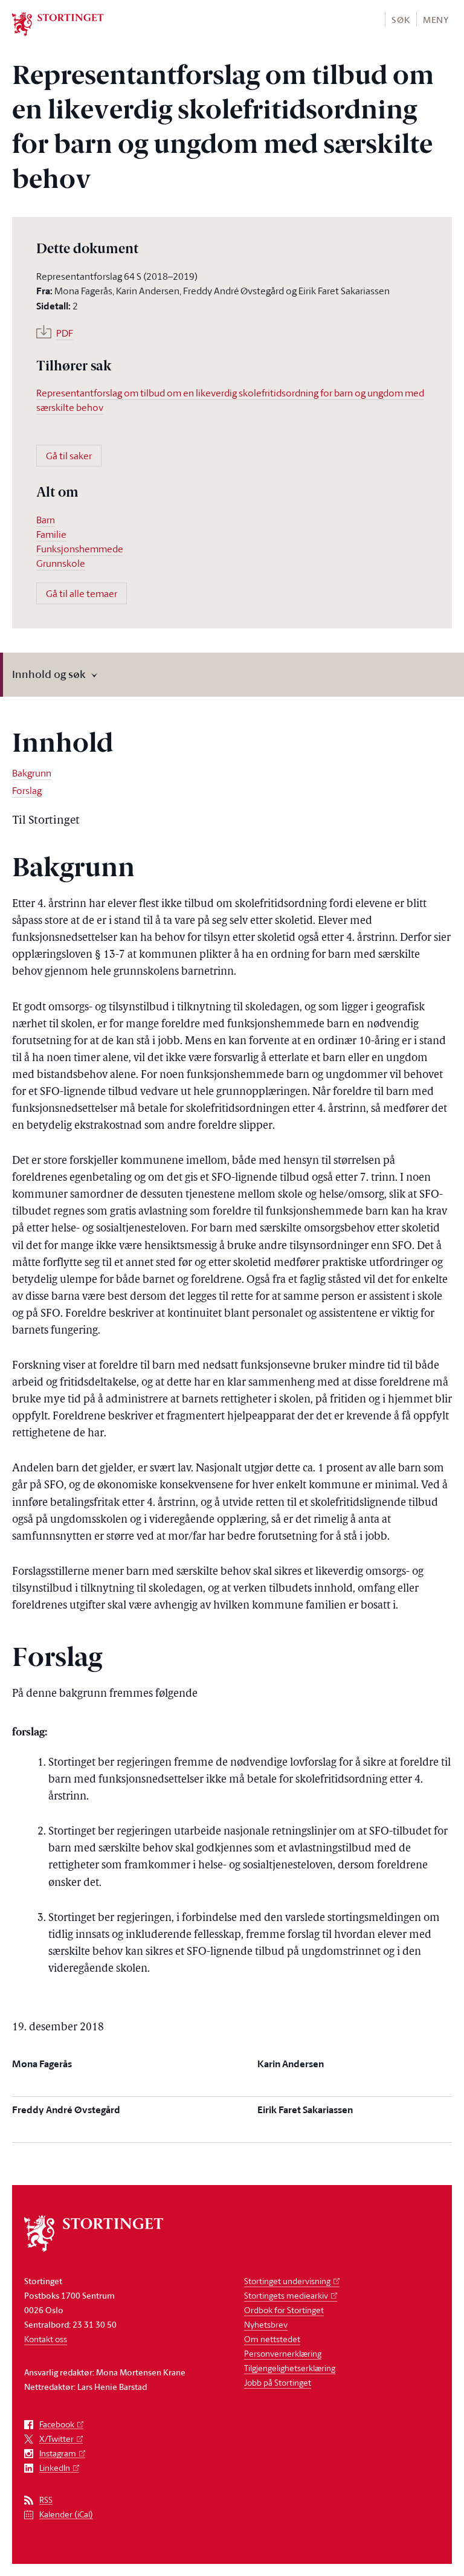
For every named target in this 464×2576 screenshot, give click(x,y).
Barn (46, 520)
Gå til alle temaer (82, 593)
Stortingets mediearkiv (286, 2295)
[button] (400, 19)
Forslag (27, 790)
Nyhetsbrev (266, 2324)
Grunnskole (61, 563)
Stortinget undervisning (287, 2281)
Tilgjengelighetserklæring (290, 2368)
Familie (51, 534)
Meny (436, 20)
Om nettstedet (272, 2339)
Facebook (57, 2425)
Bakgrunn (32, 773)
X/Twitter (56, 2439)
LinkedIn (55, 2468)
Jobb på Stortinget (278, 2382)
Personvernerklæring (283, 2353)
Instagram (58, 2454)
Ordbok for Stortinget (284, 2310)
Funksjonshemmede (80, 549)
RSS (46, 2500)
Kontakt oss (46, 2339)
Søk (401, 20)
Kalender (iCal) (66, 2515)
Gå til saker (69, 456)
